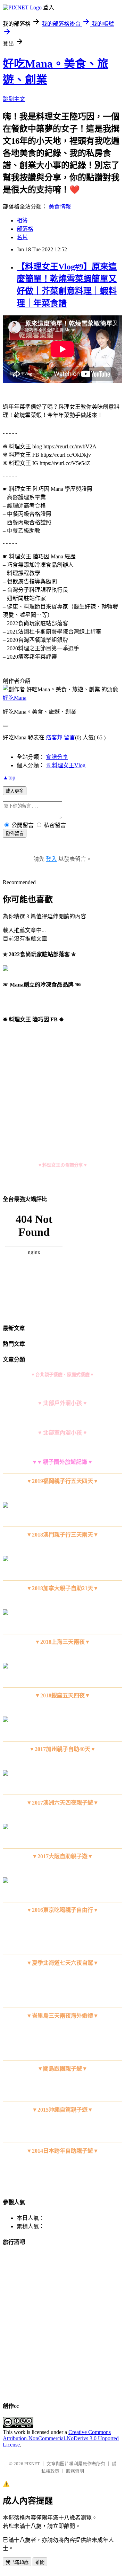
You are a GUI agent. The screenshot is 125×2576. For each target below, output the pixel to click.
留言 (69, 737)
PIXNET (32, 2464)
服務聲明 (75, 2471)
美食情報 (60, 207)
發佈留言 (15, 834)
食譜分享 (57, 757)
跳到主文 (14, 99)
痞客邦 (54, 737)
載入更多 (15, 791)
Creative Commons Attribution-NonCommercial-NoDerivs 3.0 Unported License (61, 2438)
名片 (22, 237)
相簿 (22, 221)
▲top (9, 777)
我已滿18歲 (17, 2562)
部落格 (25, 229)
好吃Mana (15, 698)
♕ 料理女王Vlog (66, 765)
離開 (40, 2562)
